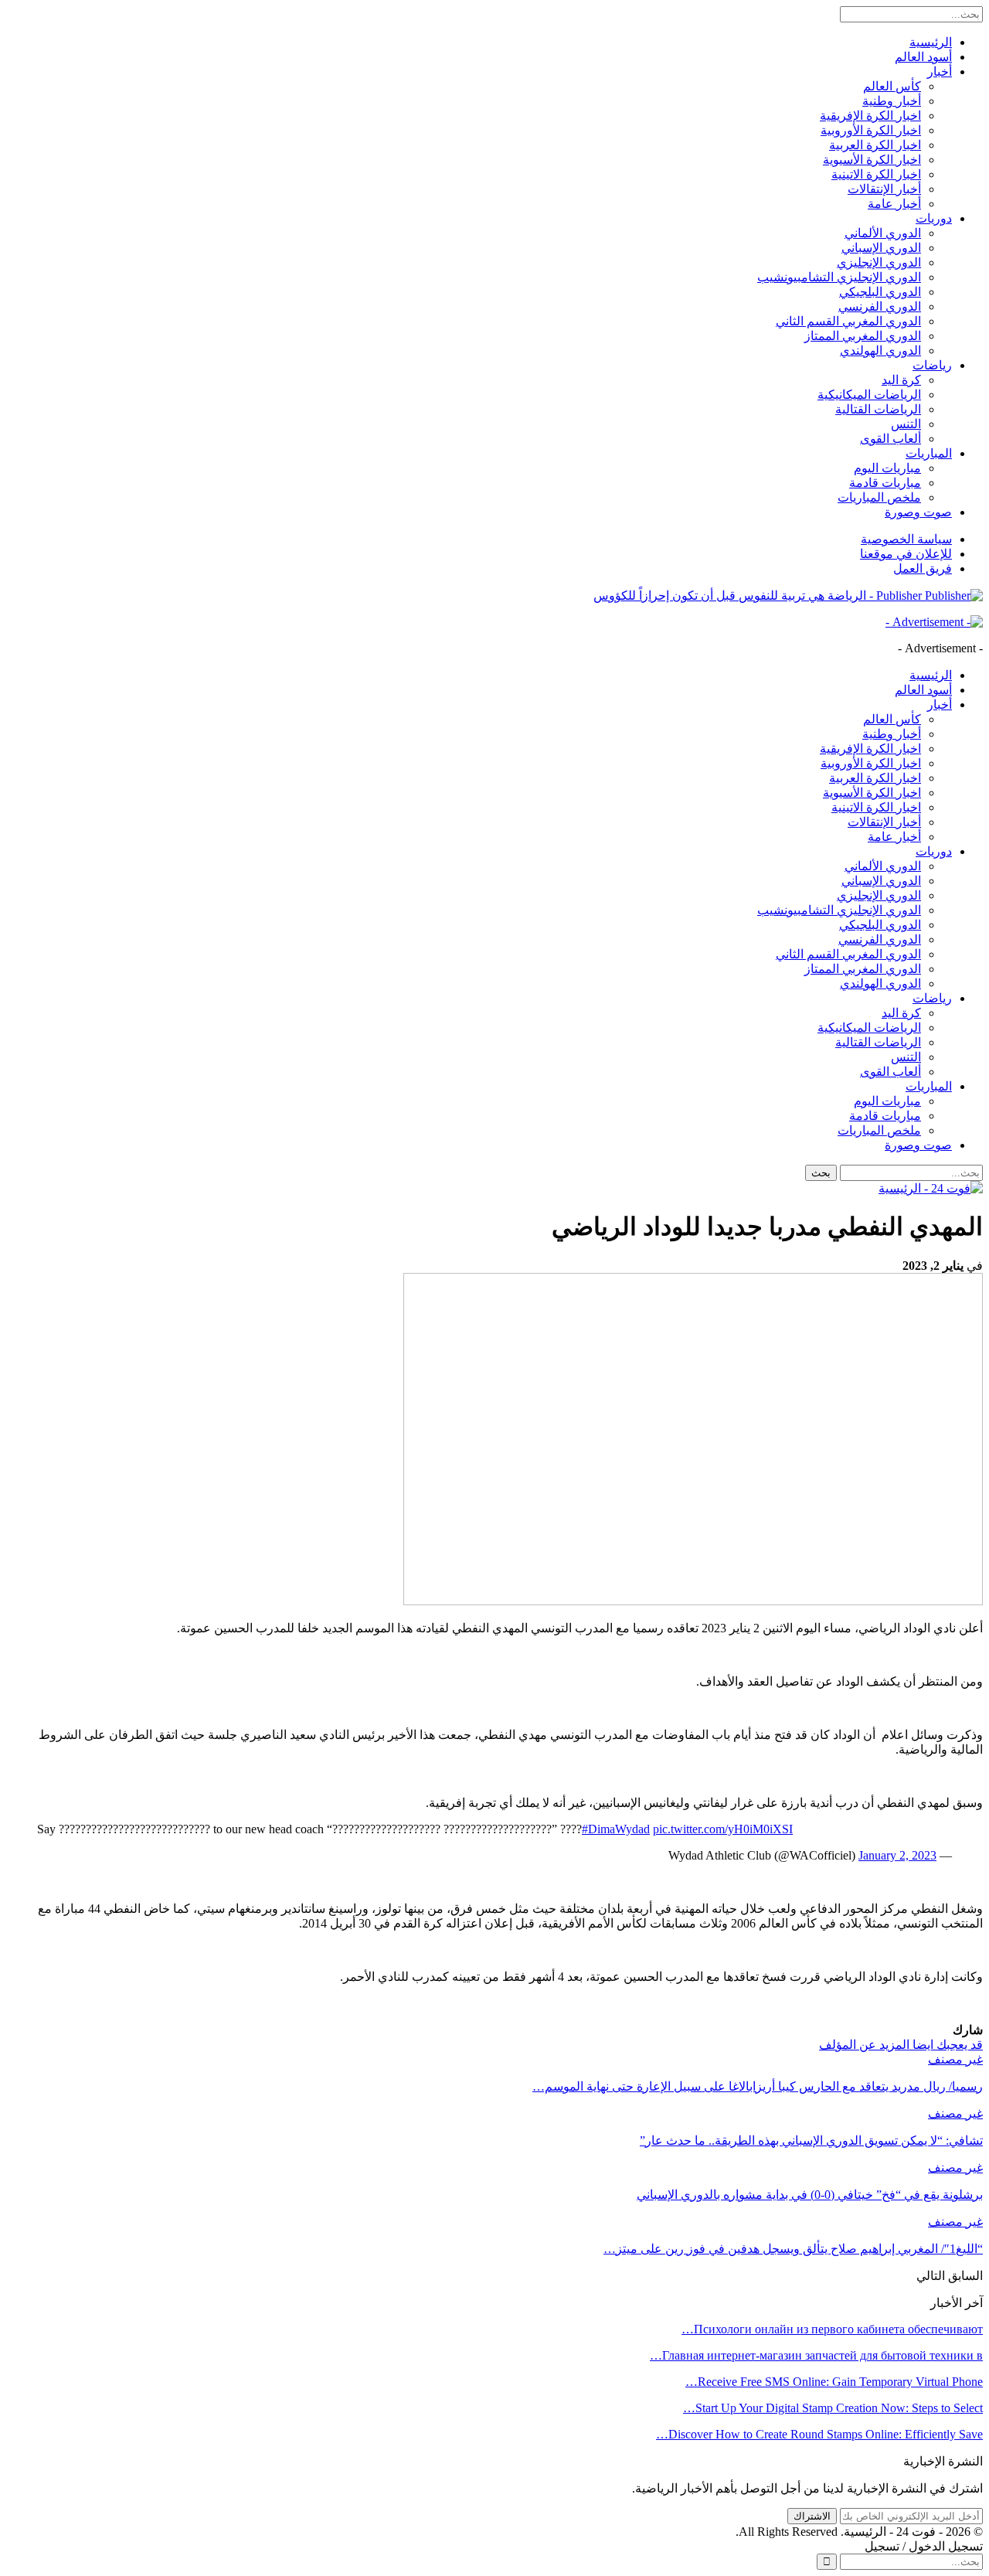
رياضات (932, 365)
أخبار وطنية (892, 101)
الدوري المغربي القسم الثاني (848, 321)
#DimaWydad (616, 1829)
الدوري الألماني (883, 233)
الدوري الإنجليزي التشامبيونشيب (839, 277)
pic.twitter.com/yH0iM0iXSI (723, 1829)
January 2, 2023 (897, 1855)
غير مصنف (955, 2059)
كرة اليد (901, 380)
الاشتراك (812, 2516)
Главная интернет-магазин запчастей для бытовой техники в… (816, 2355)
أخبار (940, 71)
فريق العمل (923, 568)
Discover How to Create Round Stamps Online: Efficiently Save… (819, 2434)
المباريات (929, 453)
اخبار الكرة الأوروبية (871, 130)
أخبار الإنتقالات (884, 189)
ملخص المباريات (879, 497)
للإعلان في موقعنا (906, 554)
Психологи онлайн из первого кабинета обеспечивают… (832, 2329)
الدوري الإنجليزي (879, 262)
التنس (906, 424)
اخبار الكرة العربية (875, 145)
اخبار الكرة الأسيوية (872, 160)
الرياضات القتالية (878, 409)
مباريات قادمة (885, 483)
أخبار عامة (894, 204)
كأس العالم (892, 86)
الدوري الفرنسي (880, 306)
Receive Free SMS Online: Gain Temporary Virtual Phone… (834, 2382)
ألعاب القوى (890, 439)
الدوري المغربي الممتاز (863, 336)
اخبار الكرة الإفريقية (870, 116)
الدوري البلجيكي (880, 292)
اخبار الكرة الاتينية (876, 174)
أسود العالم (923, 57)
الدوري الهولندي (880, 350)
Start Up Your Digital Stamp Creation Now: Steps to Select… (833, 2408)
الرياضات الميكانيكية (869, 395)
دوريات (934, 218)
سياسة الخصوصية (906, 539)
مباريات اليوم (887, 468)
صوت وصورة (918, 512)
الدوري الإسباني (881, 248)
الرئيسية (931, 42)
